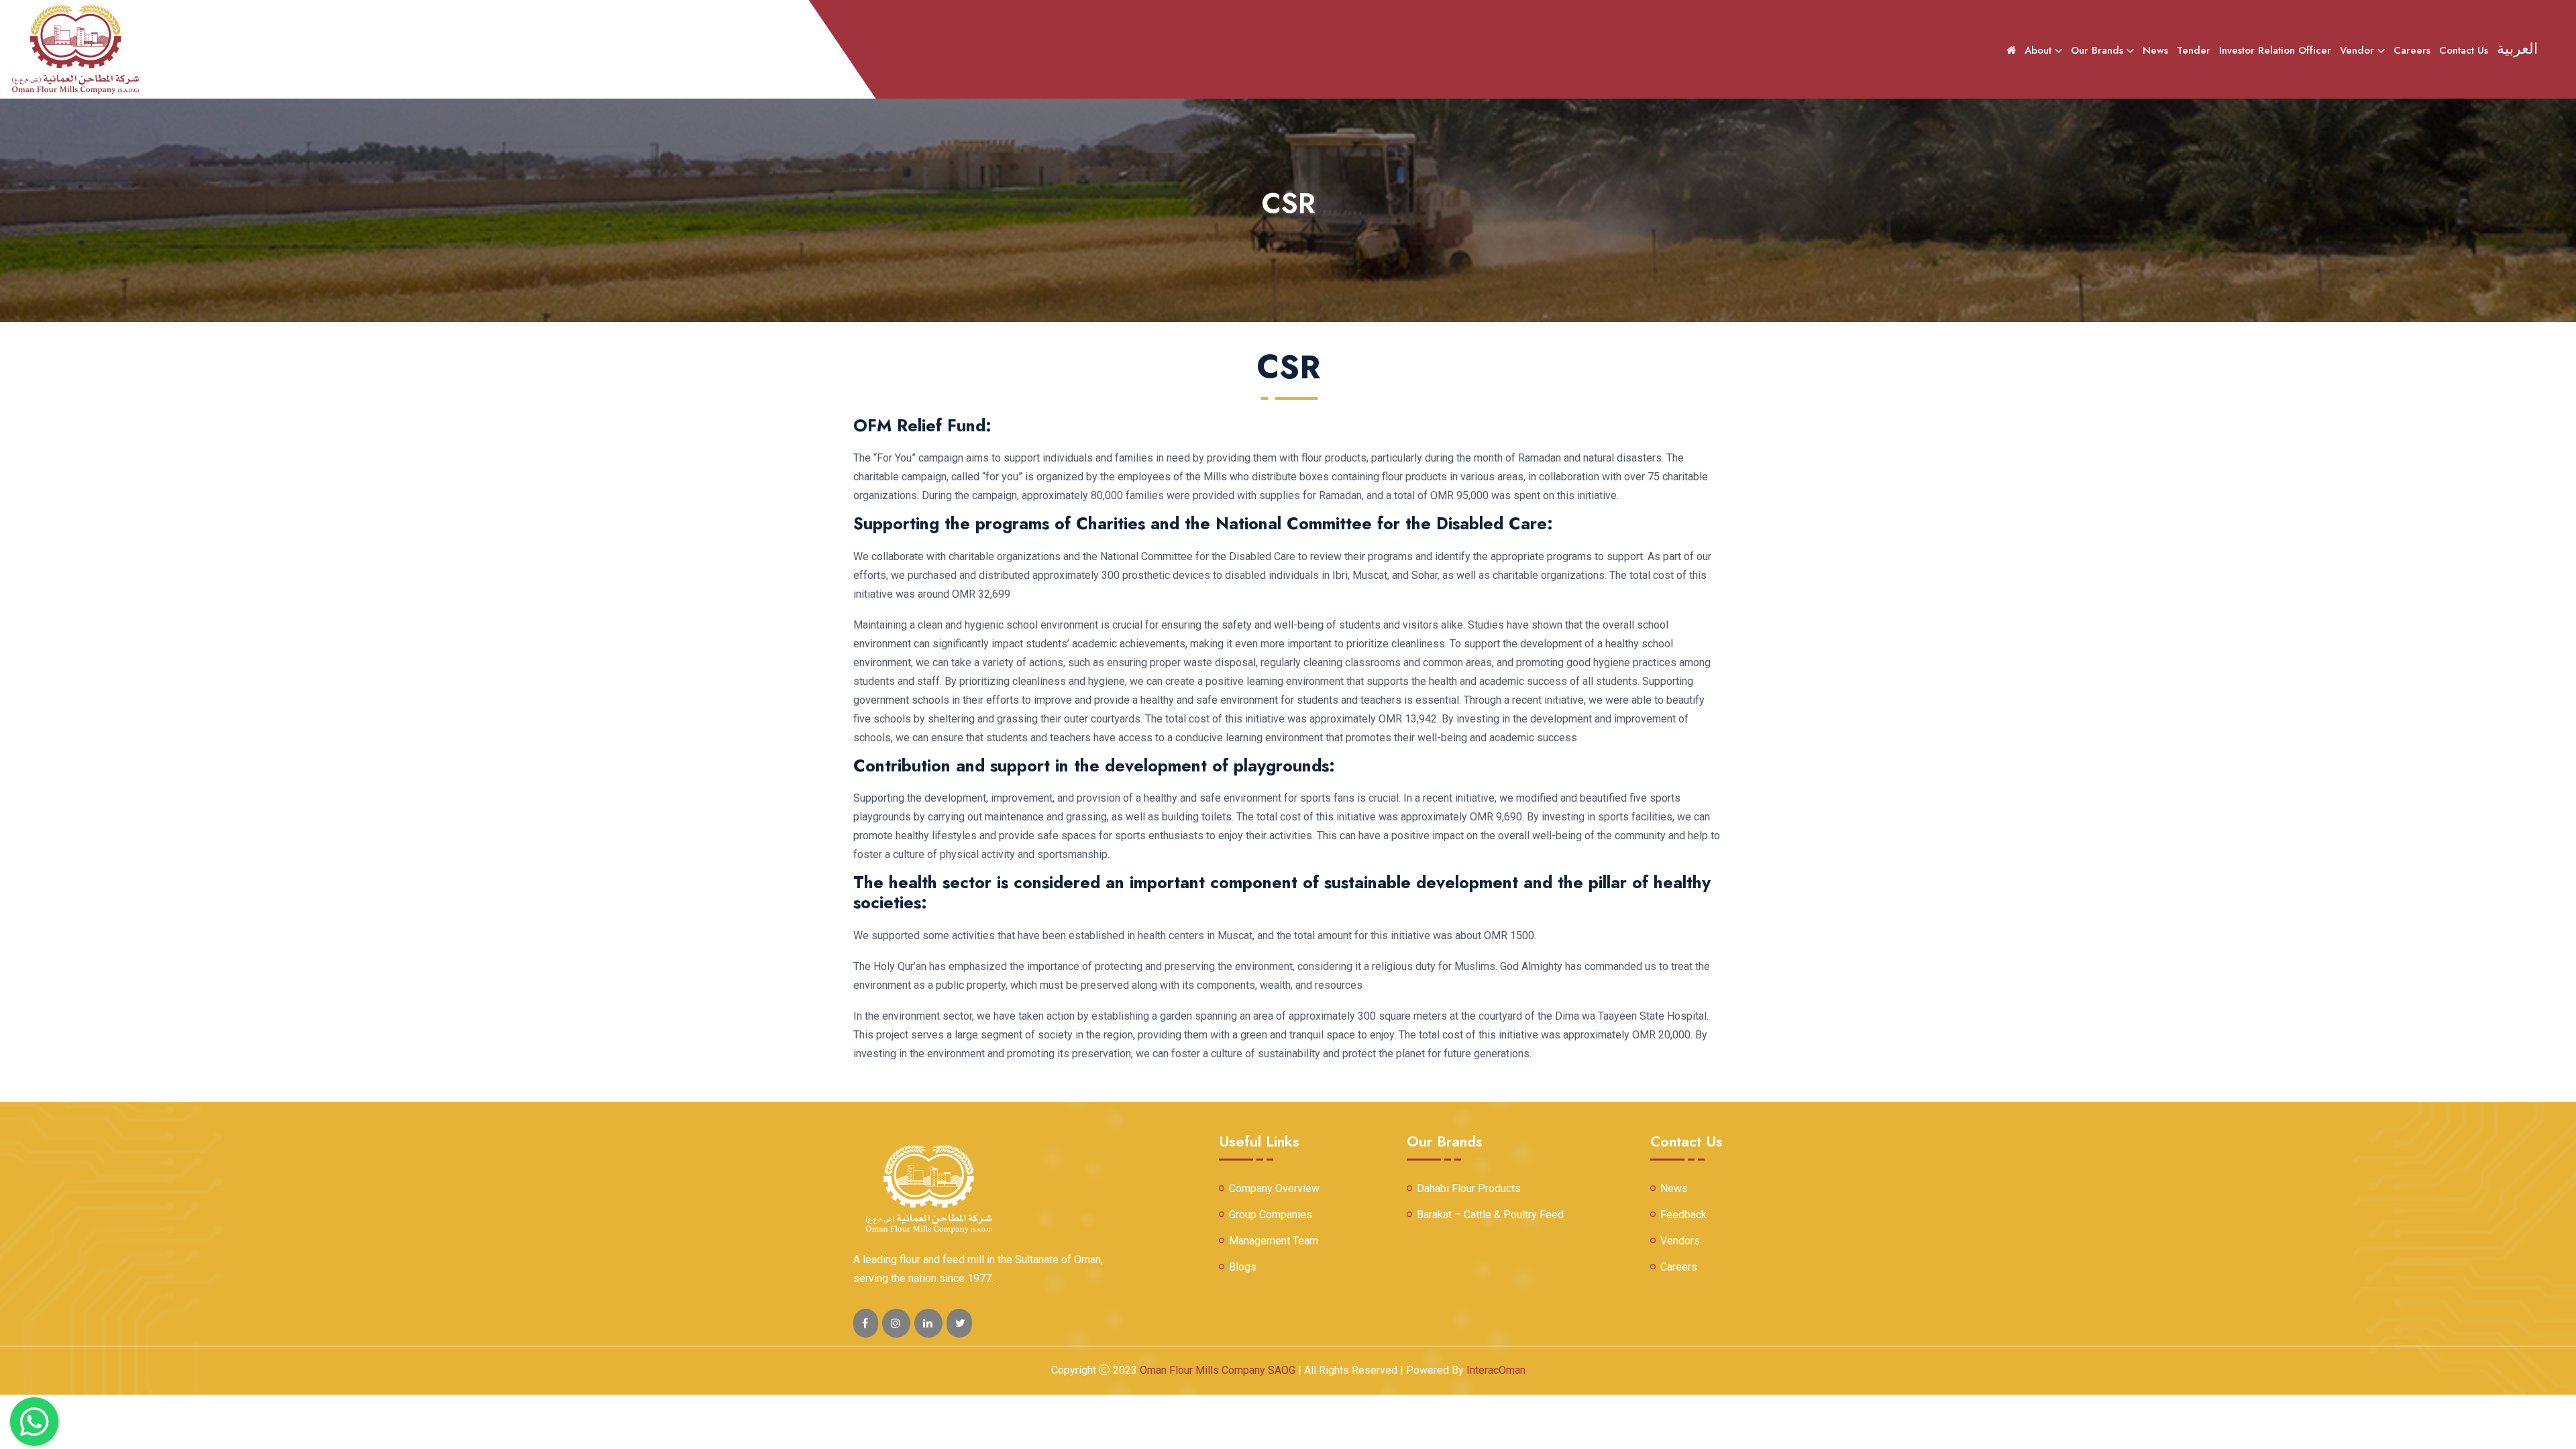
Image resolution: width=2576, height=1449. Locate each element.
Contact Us (2464, 50)
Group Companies (1271, 1215)
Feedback (1683, 1215)
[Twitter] (896, 1323)
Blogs (1243, 1267)
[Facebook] (866, 1323)
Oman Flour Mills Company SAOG (1219, 1370)
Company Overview (1274, 1189)
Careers (2412, 50)
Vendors (1680, 1241)
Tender (2194, 50)
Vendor (2357, 50)
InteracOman (1496, 1370)
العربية (2517, 48)
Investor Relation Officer (2275, 50)
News (2155, 50)
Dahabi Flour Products (1469, 1189)
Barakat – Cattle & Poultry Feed (1490, 1215)
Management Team (1274, 1241)
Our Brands (2097, 50)
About (2038, 50)
